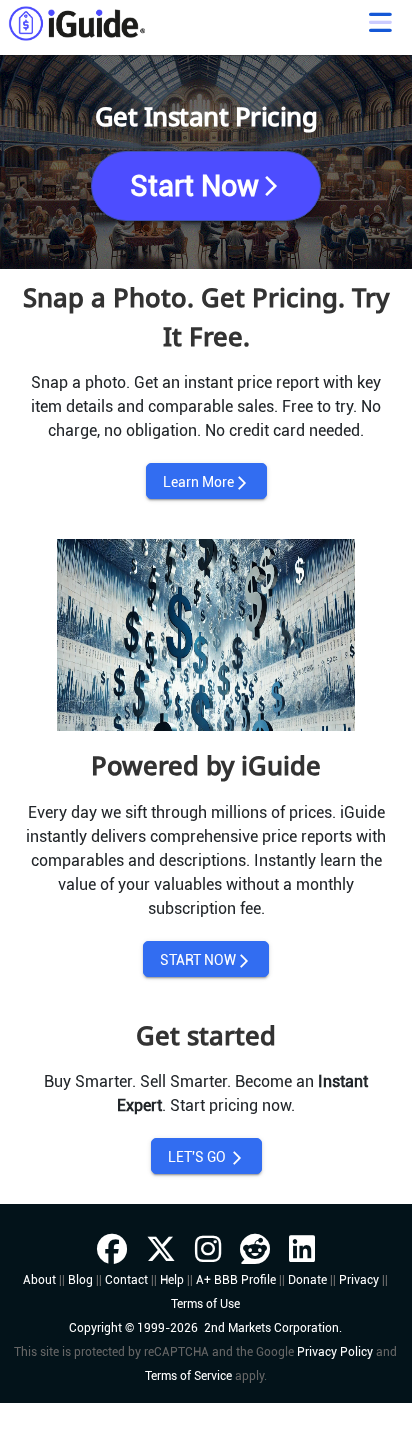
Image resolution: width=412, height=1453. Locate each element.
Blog (80, 1280)
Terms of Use (205, 1304)
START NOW (206, 960)
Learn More (206, 482)
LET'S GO (206, 1157)
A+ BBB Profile (236, 1280)
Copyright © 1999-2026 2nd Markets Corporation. (205, 1328)
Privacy (359, 1280)
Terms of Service (188, 1376)
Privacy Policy (335, 1352)
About (39, 1280)
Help (172, 1280)
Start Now (206, 186)
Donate (307, 1280)
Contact (126, 1280)
